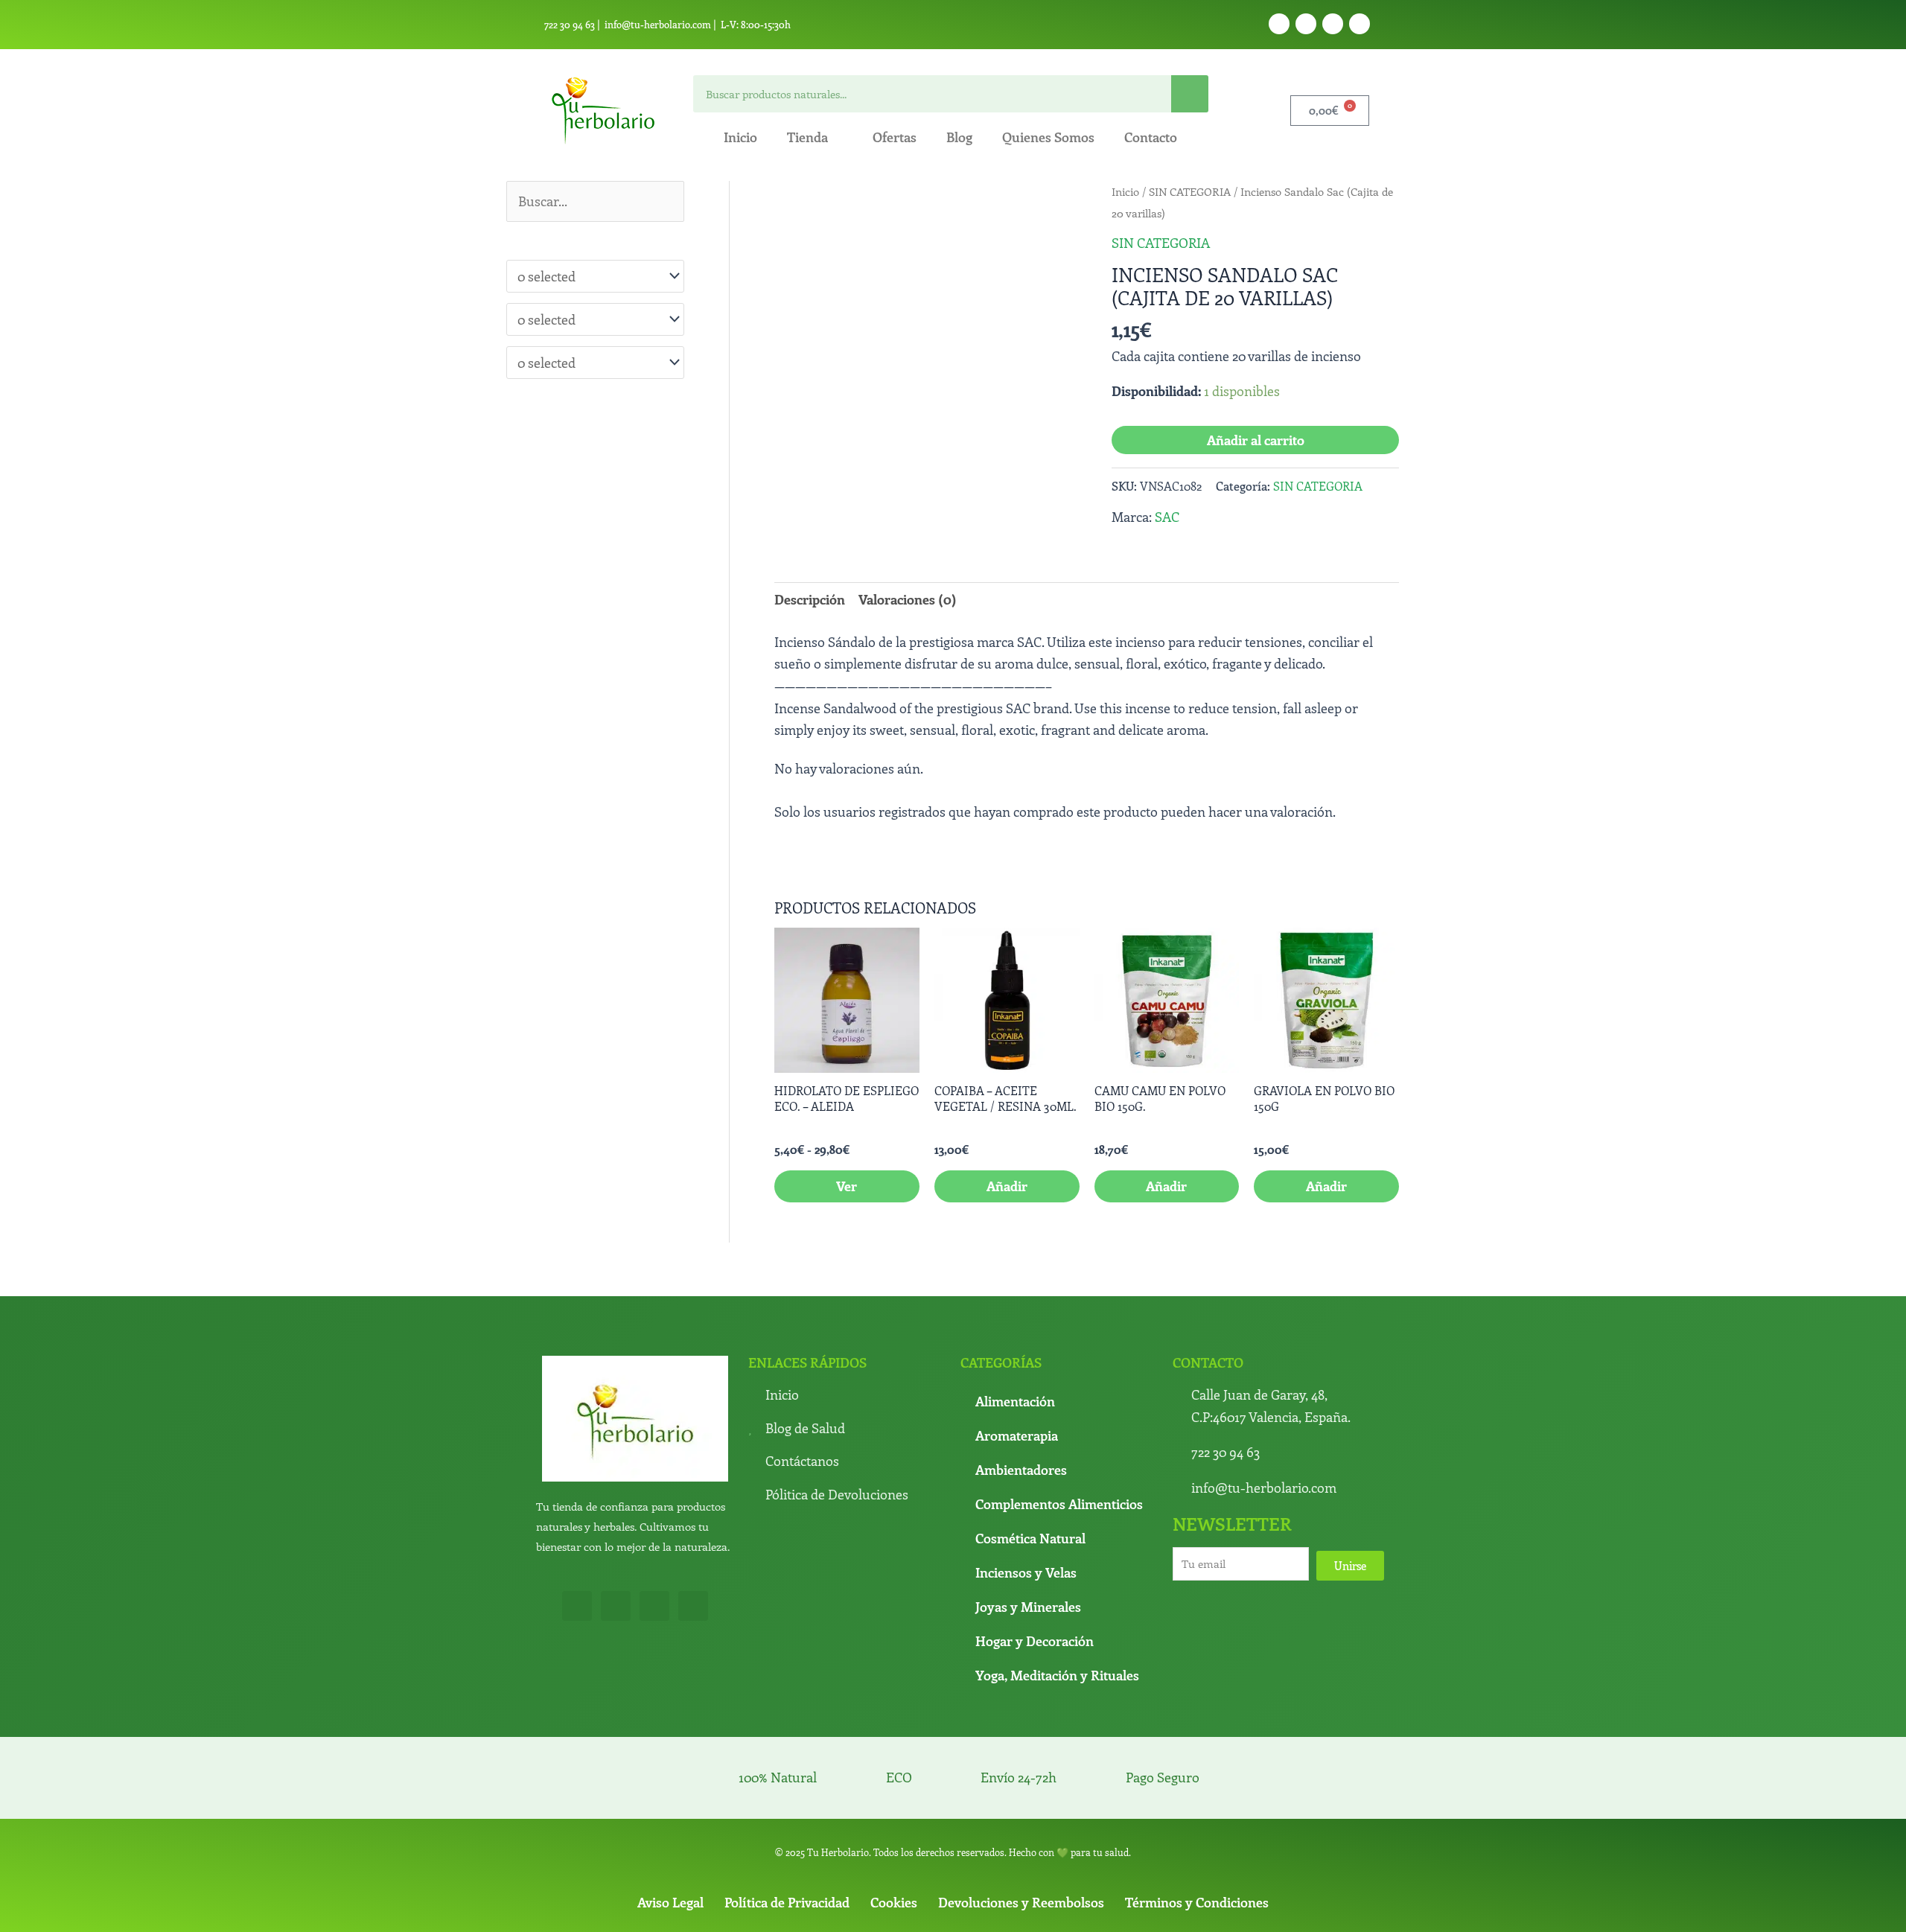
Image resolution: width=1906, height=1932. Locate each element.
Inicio (740, 137)
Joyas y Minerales (1028, 1503)
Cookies (894, 1799)
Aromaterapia (1017, 1332)
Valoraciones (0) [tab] (908, 599)
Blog (959, 137)
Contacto (1151, 137)
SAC (1167, 517)
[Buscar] (1190, 94)
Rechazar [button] (1112, 1908)
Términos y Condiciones (1197, 1799)
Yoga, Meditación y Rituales (1057, 1572)
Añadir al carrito (1256, 440)
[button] (1060, 208)
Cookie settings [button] (1190, 1908)
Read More (1050, 1907)
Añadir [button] (1007, 1083)
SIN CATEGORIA (1190, 191)
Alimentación (1015, 1298)
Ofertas (895, 137)
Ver (847, 1083)
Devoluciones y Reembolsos (1021, 1799)
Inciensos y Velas (1026, 1469)
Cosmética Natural (1030, 1435)
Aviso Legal (670, 1799)
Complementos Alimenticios (1059, 1400)
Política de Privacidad (787, 1799)
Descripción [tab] (810, 599)
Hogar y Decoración (1035, 1537)
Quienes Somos (1048, 137)
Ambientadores (1021, 1366)
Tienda (807, 137)
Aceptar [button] (990, 1908)
